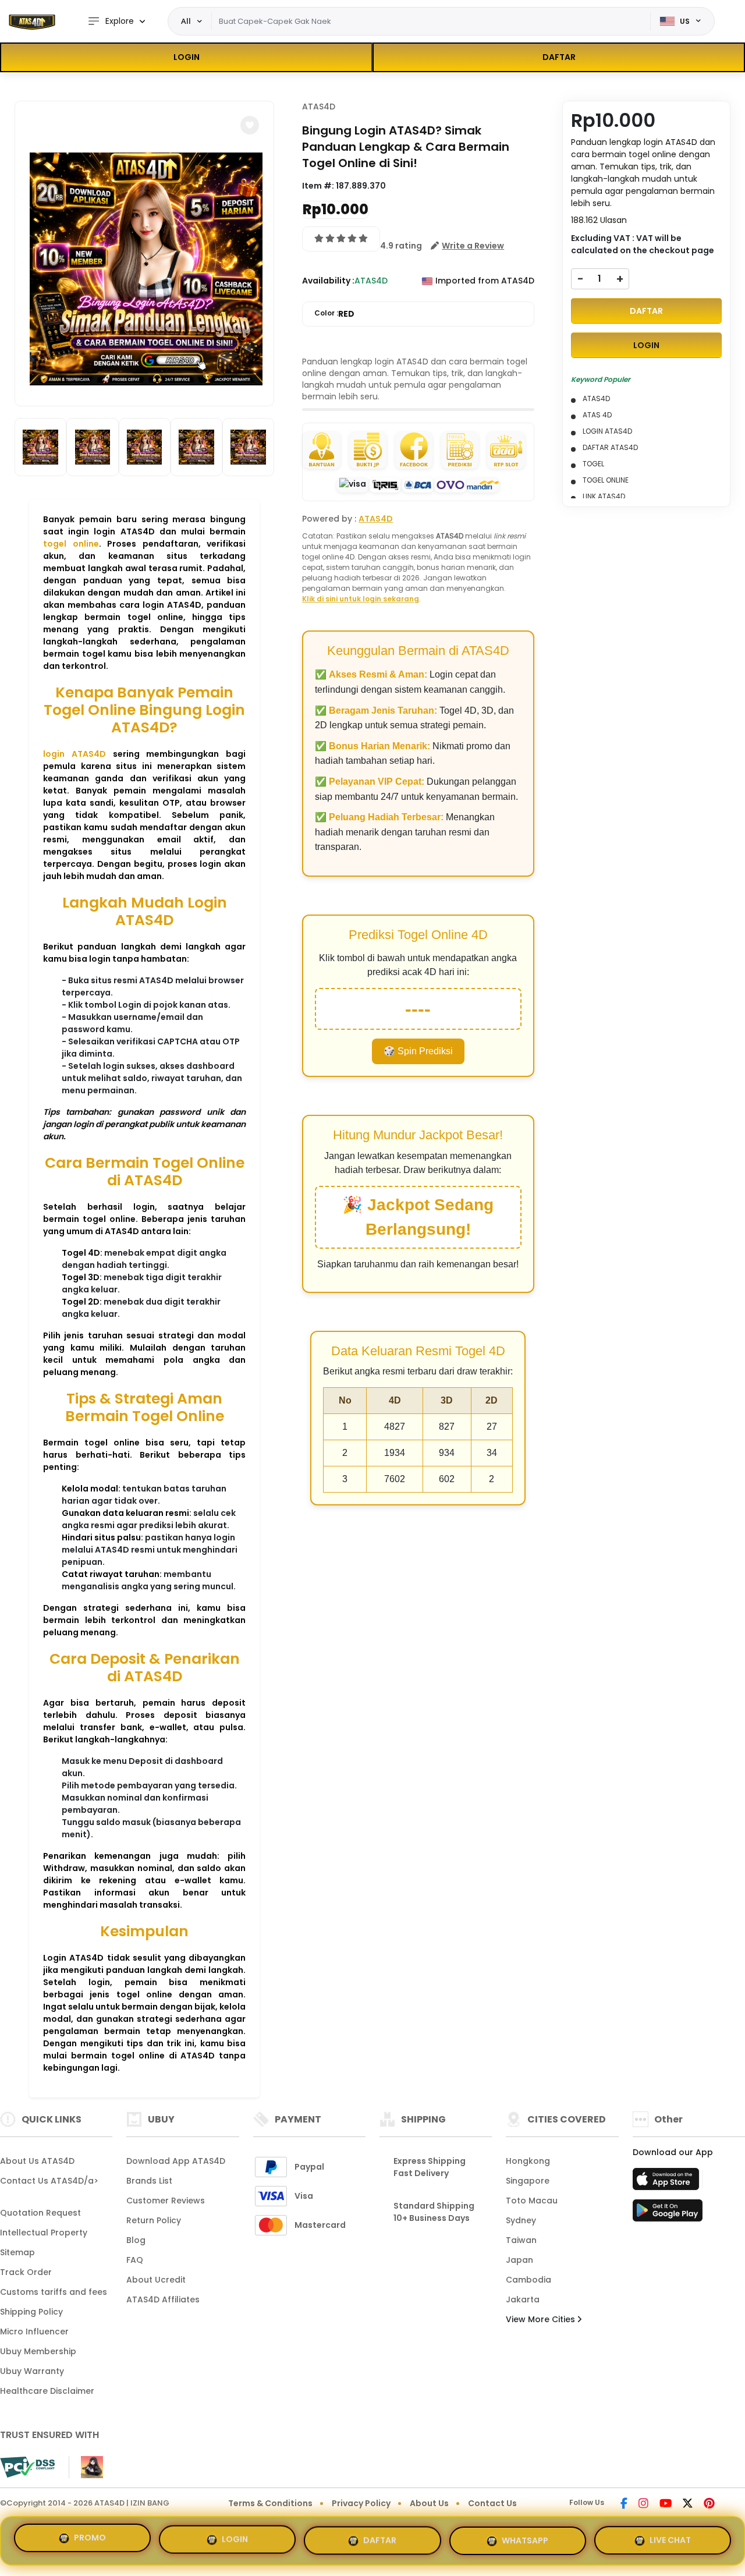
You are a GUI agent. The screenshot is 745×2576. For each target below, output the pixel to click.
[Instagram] (643, 2504)
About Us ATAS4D (37, 2161)
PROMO (90, 2538)
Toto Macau (532, 2201)
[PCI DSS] (27, 2467)
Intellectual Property (44, 2233)
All (186, 21)
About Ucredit (156, 2280)
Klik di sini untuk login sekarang (361, 599)
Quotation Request (40, 2213)
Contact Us (492, 2503)
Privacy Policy (361, 2503)
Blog (136, 2240)
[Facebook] (624, 2504)
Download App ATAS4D (176, 2161)
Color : (334, 314)
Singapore (528, 2181)
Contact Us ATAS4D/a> (49, 2181)
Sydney (521, 2220)
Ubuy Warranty (32, 2371)
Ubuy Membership (38, 2351)
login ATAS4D (74, 754)
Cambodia (528, 2280)
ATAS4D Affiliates (163, 2299)
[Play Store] (668, 2214)
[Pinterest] (709, 2504)
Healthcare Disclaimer (47, 2391)
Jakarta (523, 2299)
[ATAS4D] (32, 22)
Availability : (328, 281)
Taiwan (521, 2240)
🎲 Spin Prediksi (418, 1051)
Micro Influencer (34, 2331)
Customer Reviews (166, 2201)
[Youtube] (666, 2504)
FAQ (135, 2260)
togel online (71, 544)
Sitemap (17, 2252)
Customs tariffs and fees (54, 2292)
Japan (519, 2260)
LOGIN (187, 57)
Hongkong (528, 2161)
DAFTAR (559, 57)
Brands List (149, 2181)
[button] (250, 125)
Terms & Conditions (270, 2503)
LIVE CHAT (670, 2536)
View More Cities (542, 2319)
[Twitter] (688, 2504)
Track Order (26, 2272)
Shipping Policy (31, 2312)
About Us (429, 2503)
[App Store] (668, 2182)
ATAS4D (319, 107)
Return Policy (154, 2220)
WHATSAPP (525, 2536)
